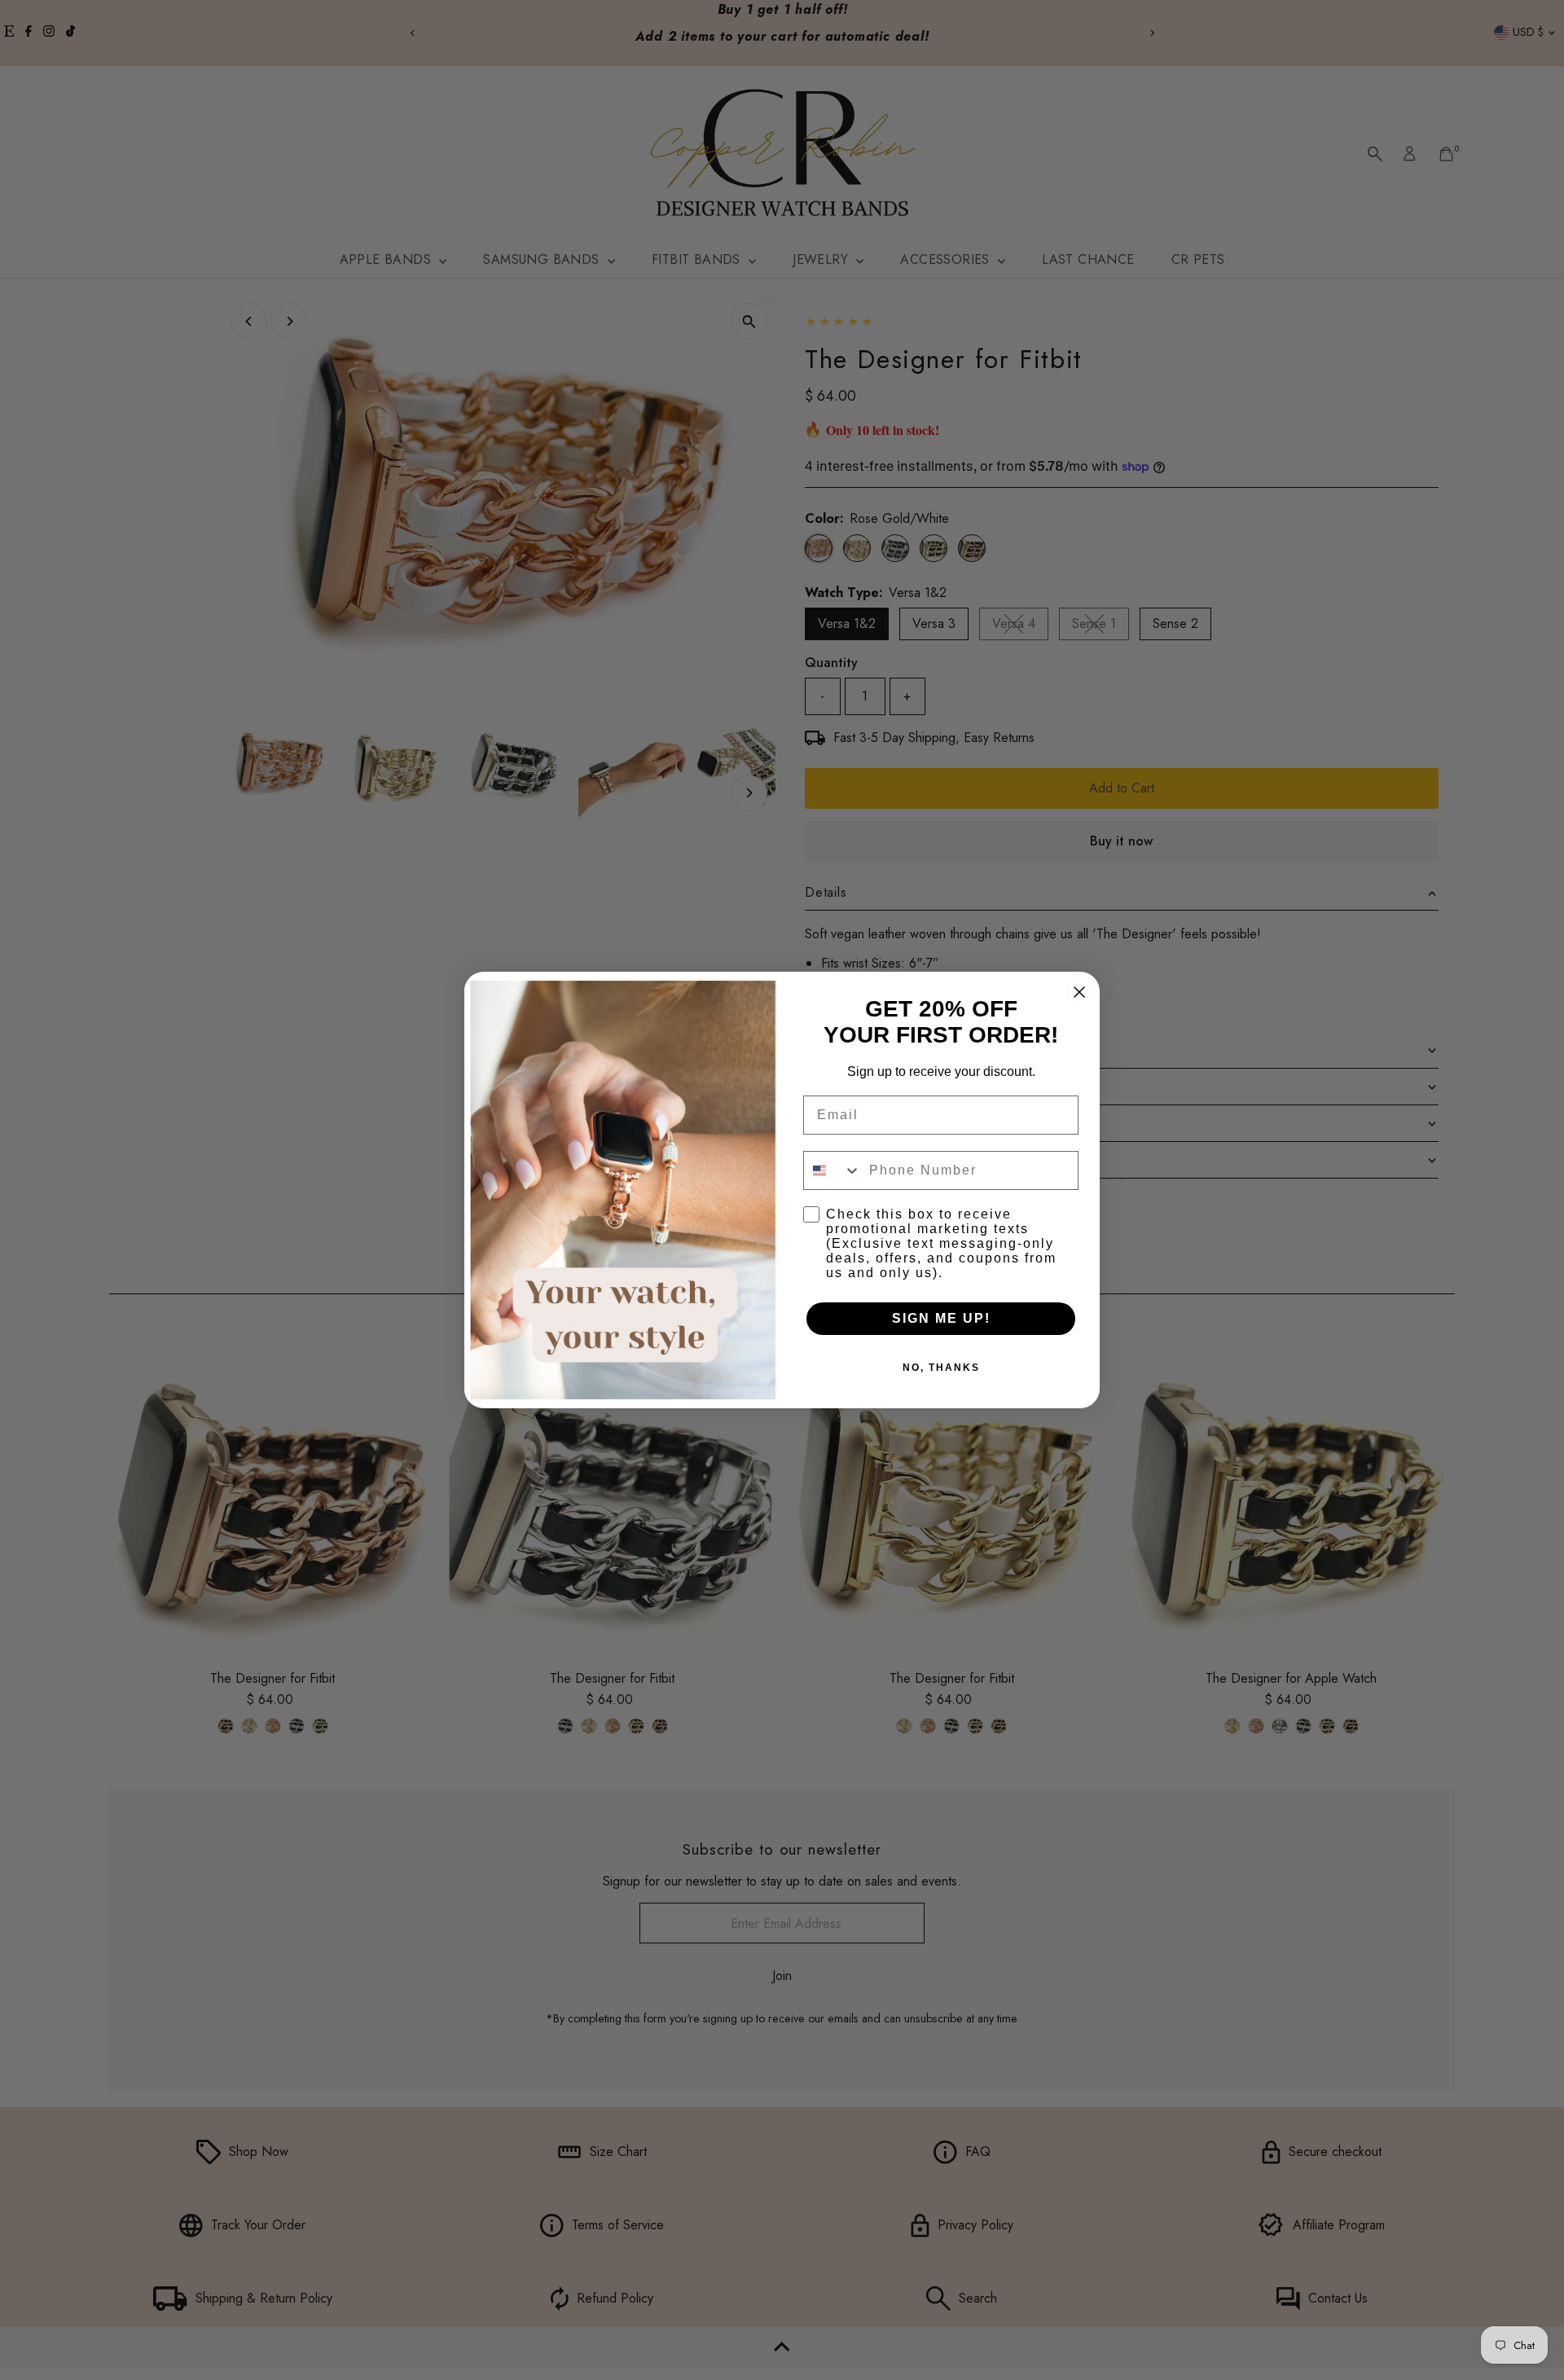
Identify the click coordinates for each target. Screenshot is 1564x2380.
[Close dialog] (1079, 992)
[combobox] (833, 1170)
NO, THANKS (941, 1368)
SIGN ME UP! (941, 1318)
